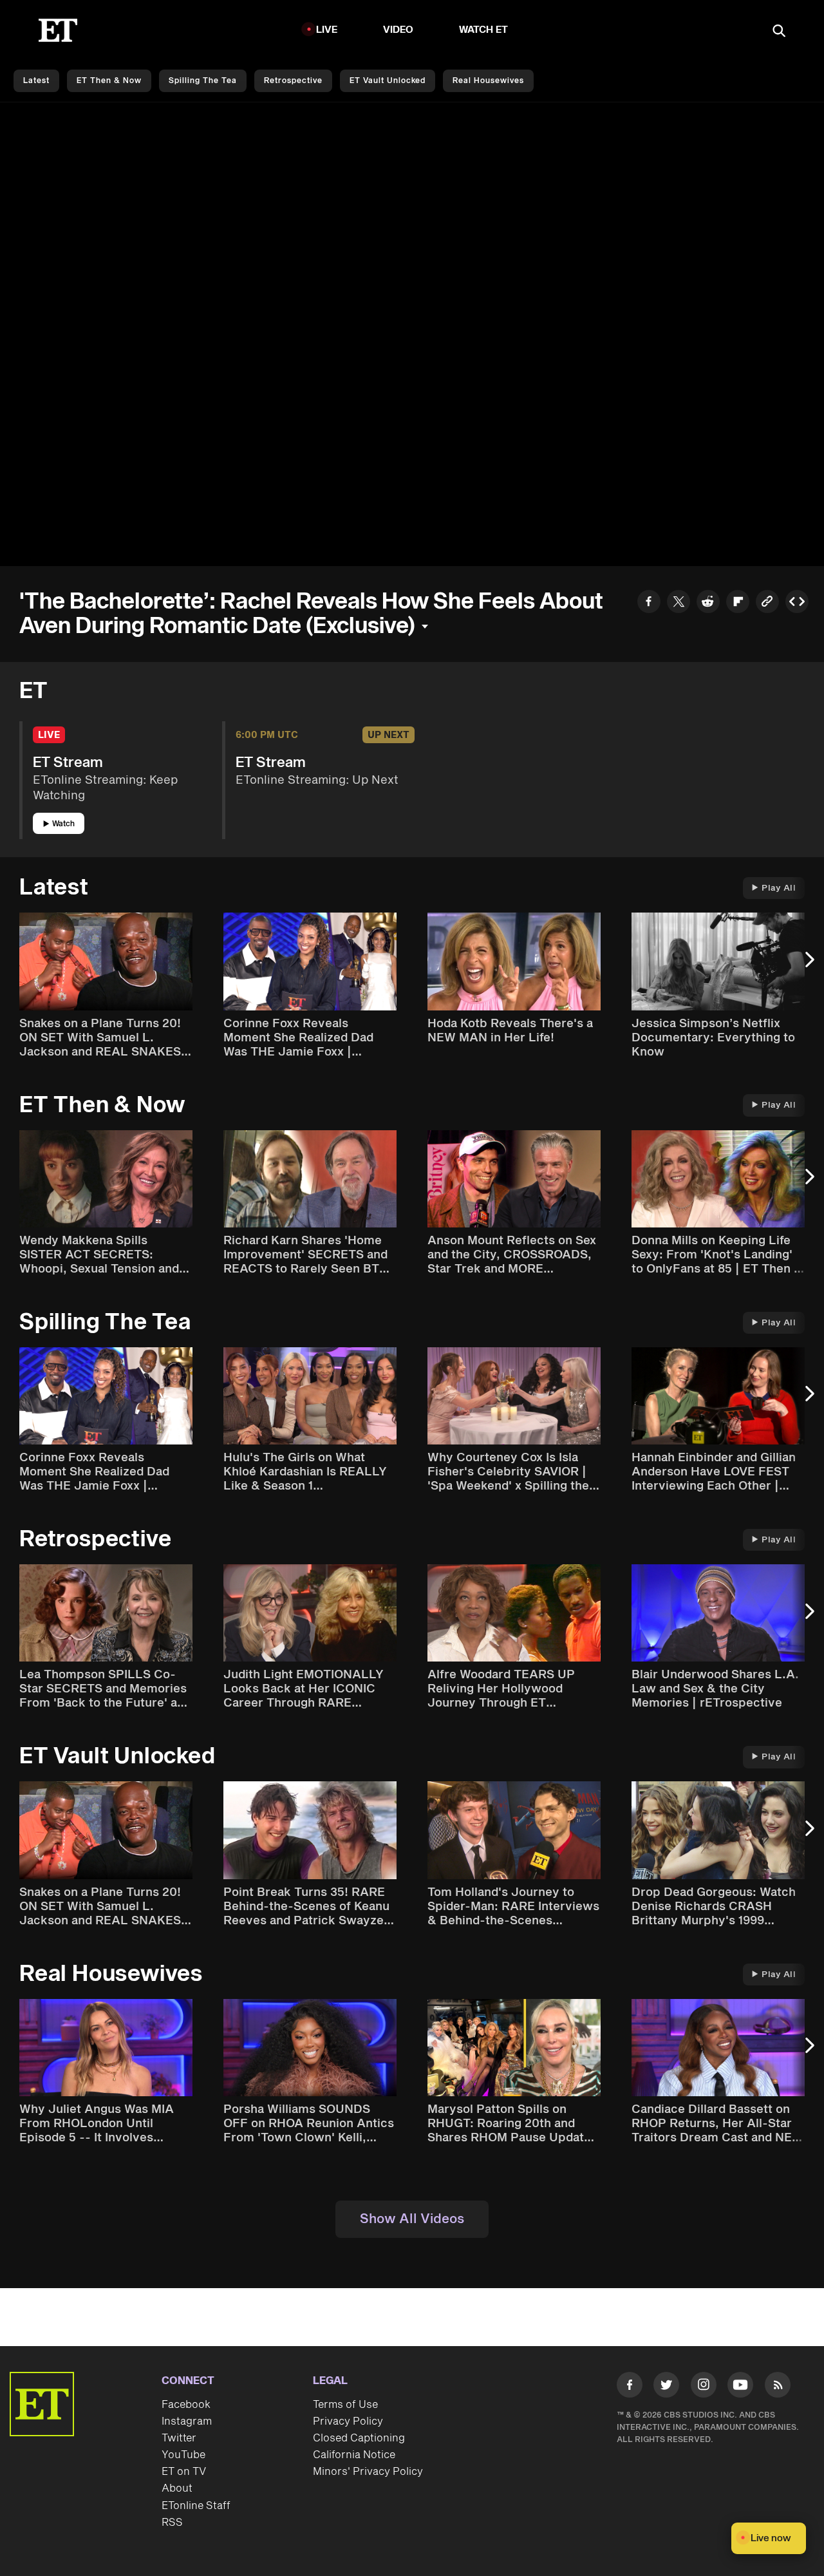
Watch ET (484, 30)
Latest (36, 81)
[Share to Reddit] (708, 603)
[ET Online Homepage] (58, 30)
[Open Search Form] (779, 32)
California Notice (354, 2455)
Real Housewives (488, 81)
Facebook (186, 2405)
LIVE (327, 30)
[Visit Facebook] (630, 2387)
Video (398, 30)
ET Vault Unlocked (388, 81)
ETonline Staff (196, 2506)
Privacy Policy (348, 2421)
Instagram (187, 2421)
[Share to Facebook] (649, 603)
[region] (412, 334)
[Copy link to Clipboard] (767, 603)
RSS (172, 2523)
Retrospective (293, 81)
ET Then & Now (109, 81)
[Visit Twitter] (666, 2387)
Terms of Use (345, 2405)
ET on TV (184, 2472)
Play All (779, 888)
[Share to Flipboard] (738, 603)
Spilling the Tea (203, 81)
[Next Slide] (808, 966)
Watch (63, 824)
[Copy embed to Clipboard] (797, 603)
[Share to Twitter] (679, 603)
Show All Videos (412, 2219)
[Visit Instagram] (704, 2387)
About (177, 2488)
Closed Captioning (359, 2438)
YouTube (183, 2455)
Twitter (179, 2438)
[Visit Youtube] (740, 2385)
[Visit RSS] (778, 2387)
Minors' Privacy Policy (368, 2472)
